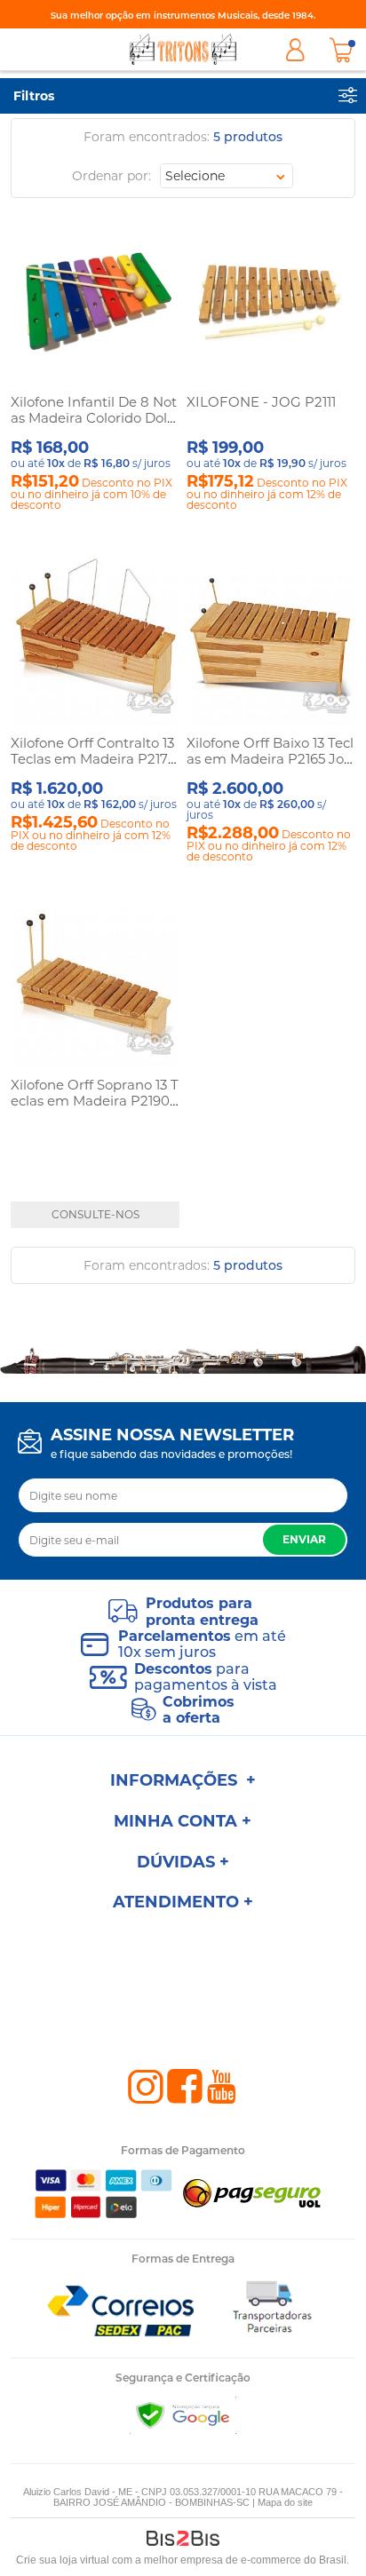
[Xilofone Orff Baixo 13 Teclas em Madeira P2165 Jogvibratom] (271, 642)
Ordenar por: (111, 176)
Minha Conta (295, 50)
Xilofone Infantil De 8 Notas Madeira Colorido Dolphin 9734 (94, 418)
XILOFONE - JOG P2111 (261, 402)
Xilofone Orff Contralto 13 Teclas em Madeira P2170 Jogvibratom (94, 759)
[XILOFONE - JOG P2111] (271, 301)
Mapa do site (285, 2502)
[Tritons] (183, 49)
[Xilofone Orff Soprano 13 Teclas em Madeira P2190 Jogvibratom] (95, 983)
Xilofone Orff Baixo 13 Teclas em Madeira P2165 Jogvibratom (270, 759)
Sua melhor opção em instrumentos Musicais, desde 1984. (183, 16)
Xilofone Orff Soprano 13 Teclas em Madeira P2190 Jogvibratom (95, 1101)
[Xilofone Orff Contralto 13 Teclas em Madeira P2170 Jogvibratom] (95, 642)
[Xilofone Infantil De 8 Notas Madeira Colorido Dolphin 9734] (95, 301)
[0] (342, 50)
